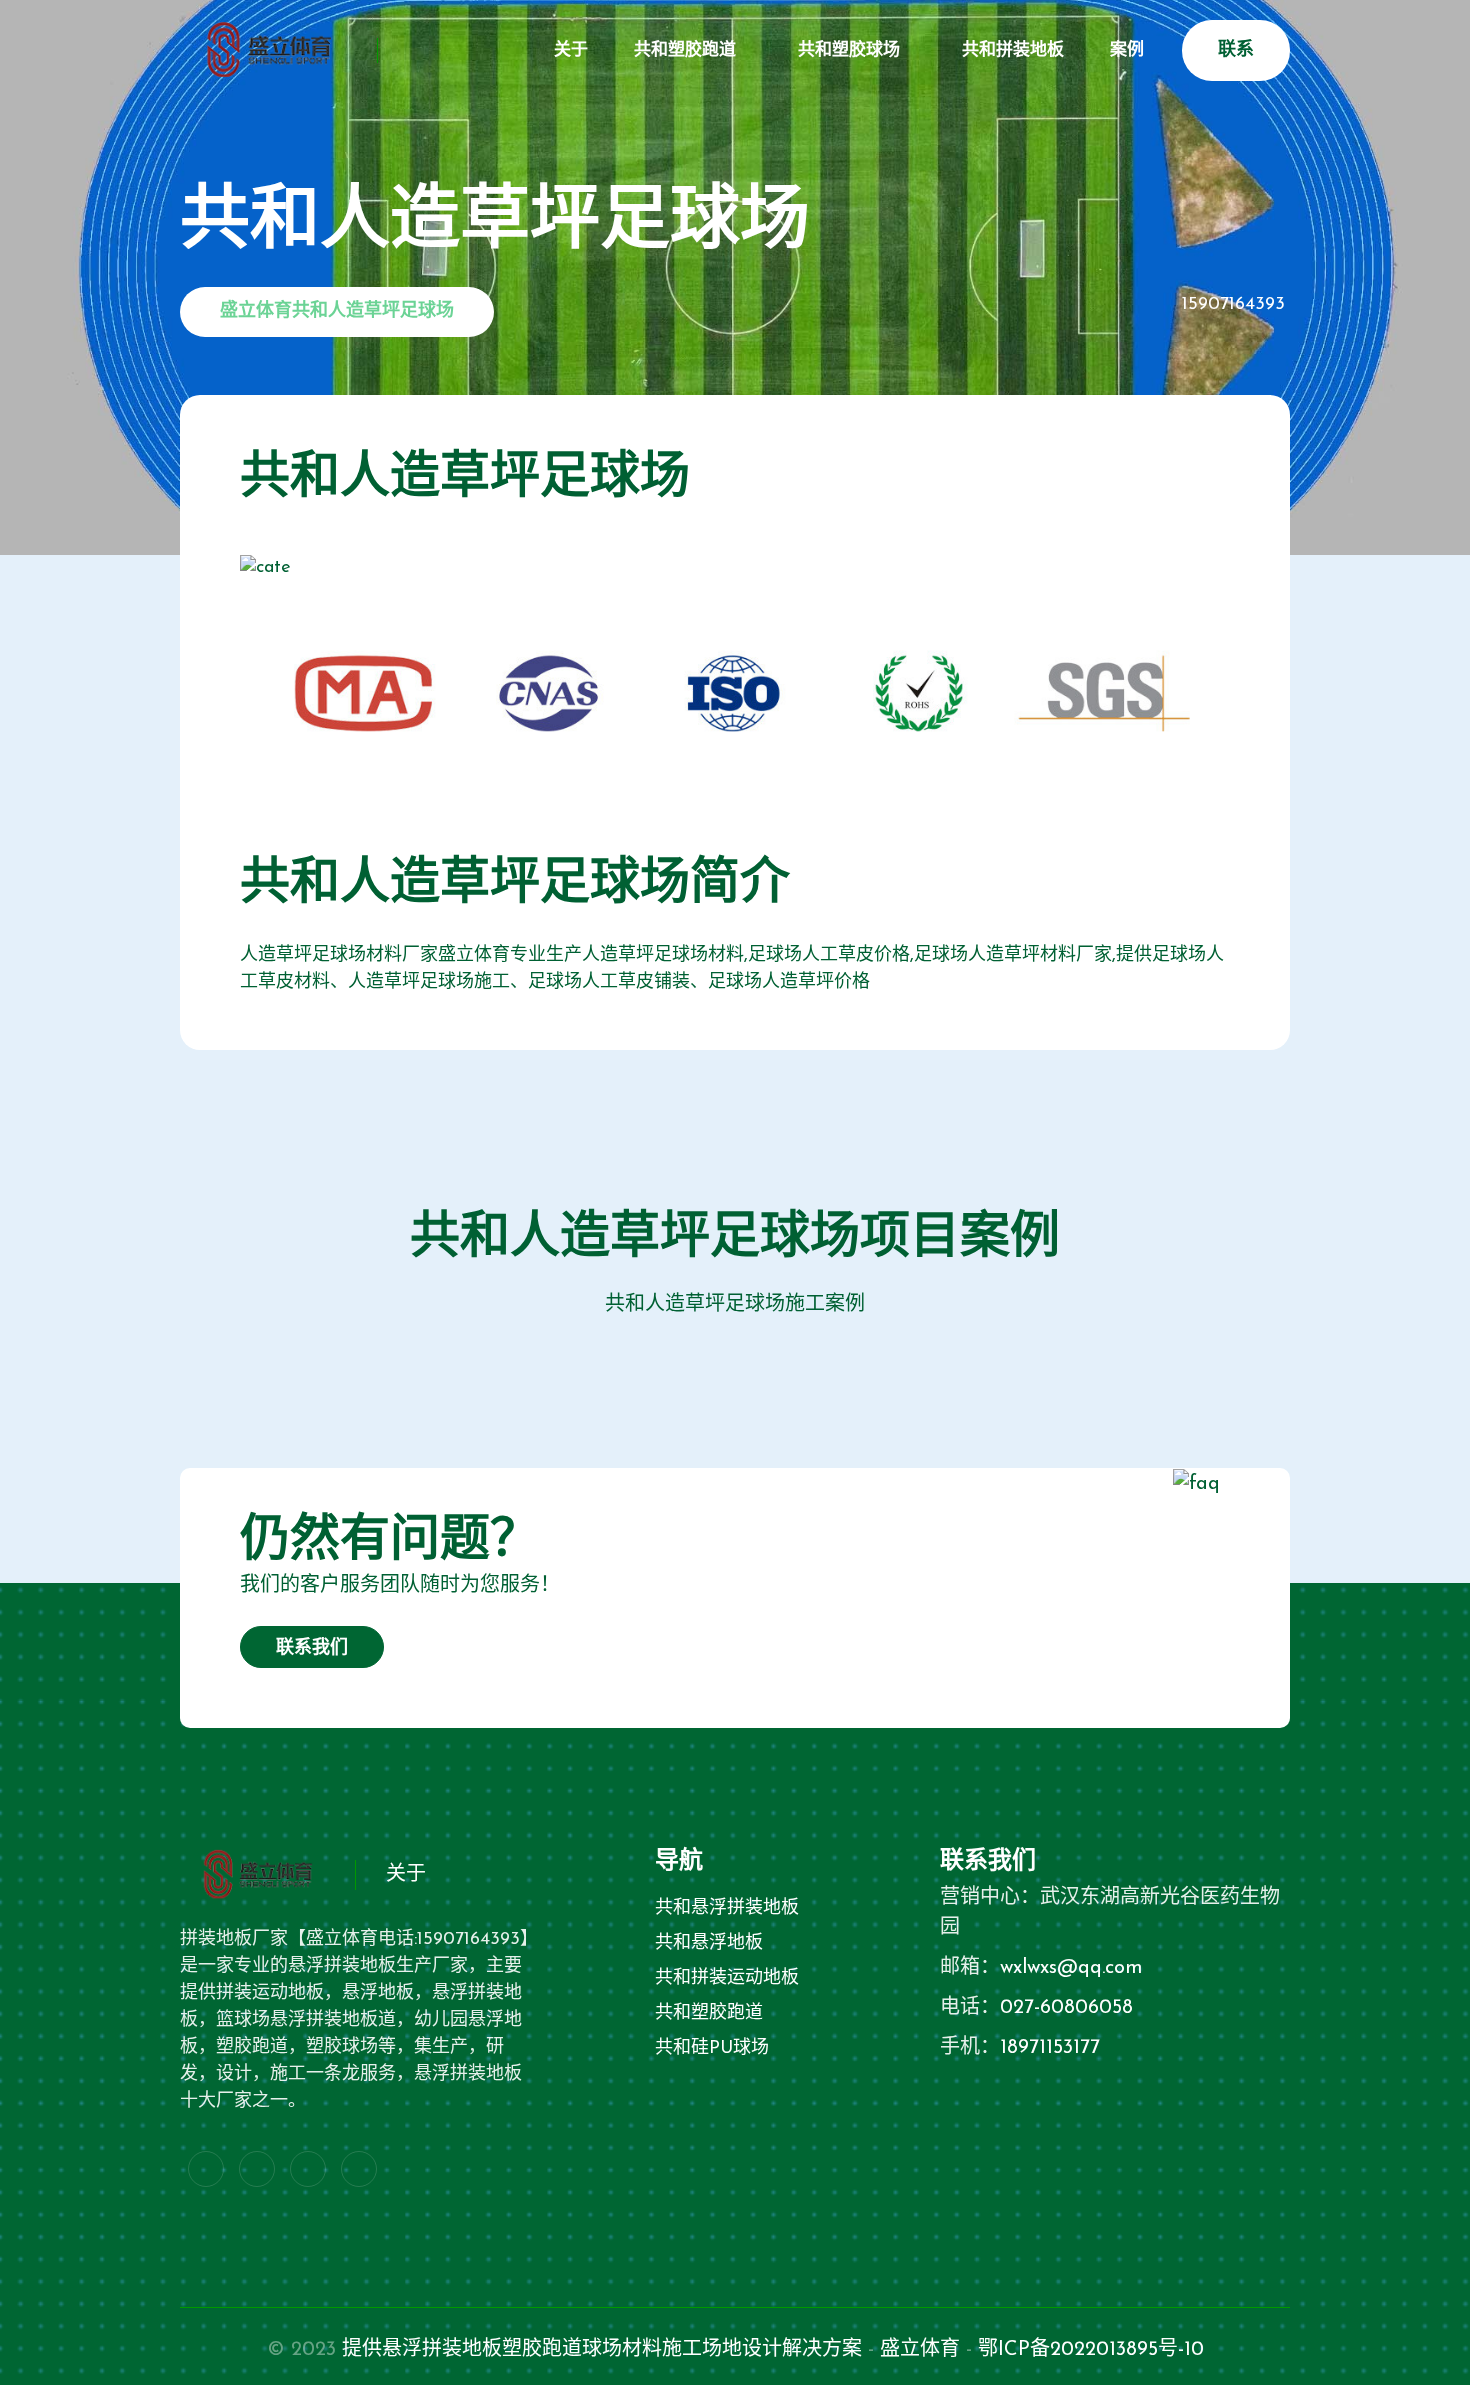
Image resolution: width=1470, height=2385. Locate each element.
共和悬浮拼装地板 (727, 1909)
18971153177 (1050, 2048)
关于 (571, 50)
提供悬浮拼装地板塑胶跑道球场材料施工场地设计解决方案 (602, 2350)
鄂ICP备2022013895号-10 (1091, 2350)
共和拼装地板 (1013, 50)
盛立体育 (920, 2350)
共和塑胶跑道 (685, 50)
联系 (1236, 51)
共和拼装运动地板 (727, 1979)
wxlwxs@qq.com (1071, 1968)
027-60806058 (1066, 2008)
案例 (1127, 50)
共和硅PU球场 (712, 2049)
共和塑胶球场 (849, 50)
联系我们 (312, 1649)
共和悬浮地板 (709, 1944)
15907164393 (1233, 305)
